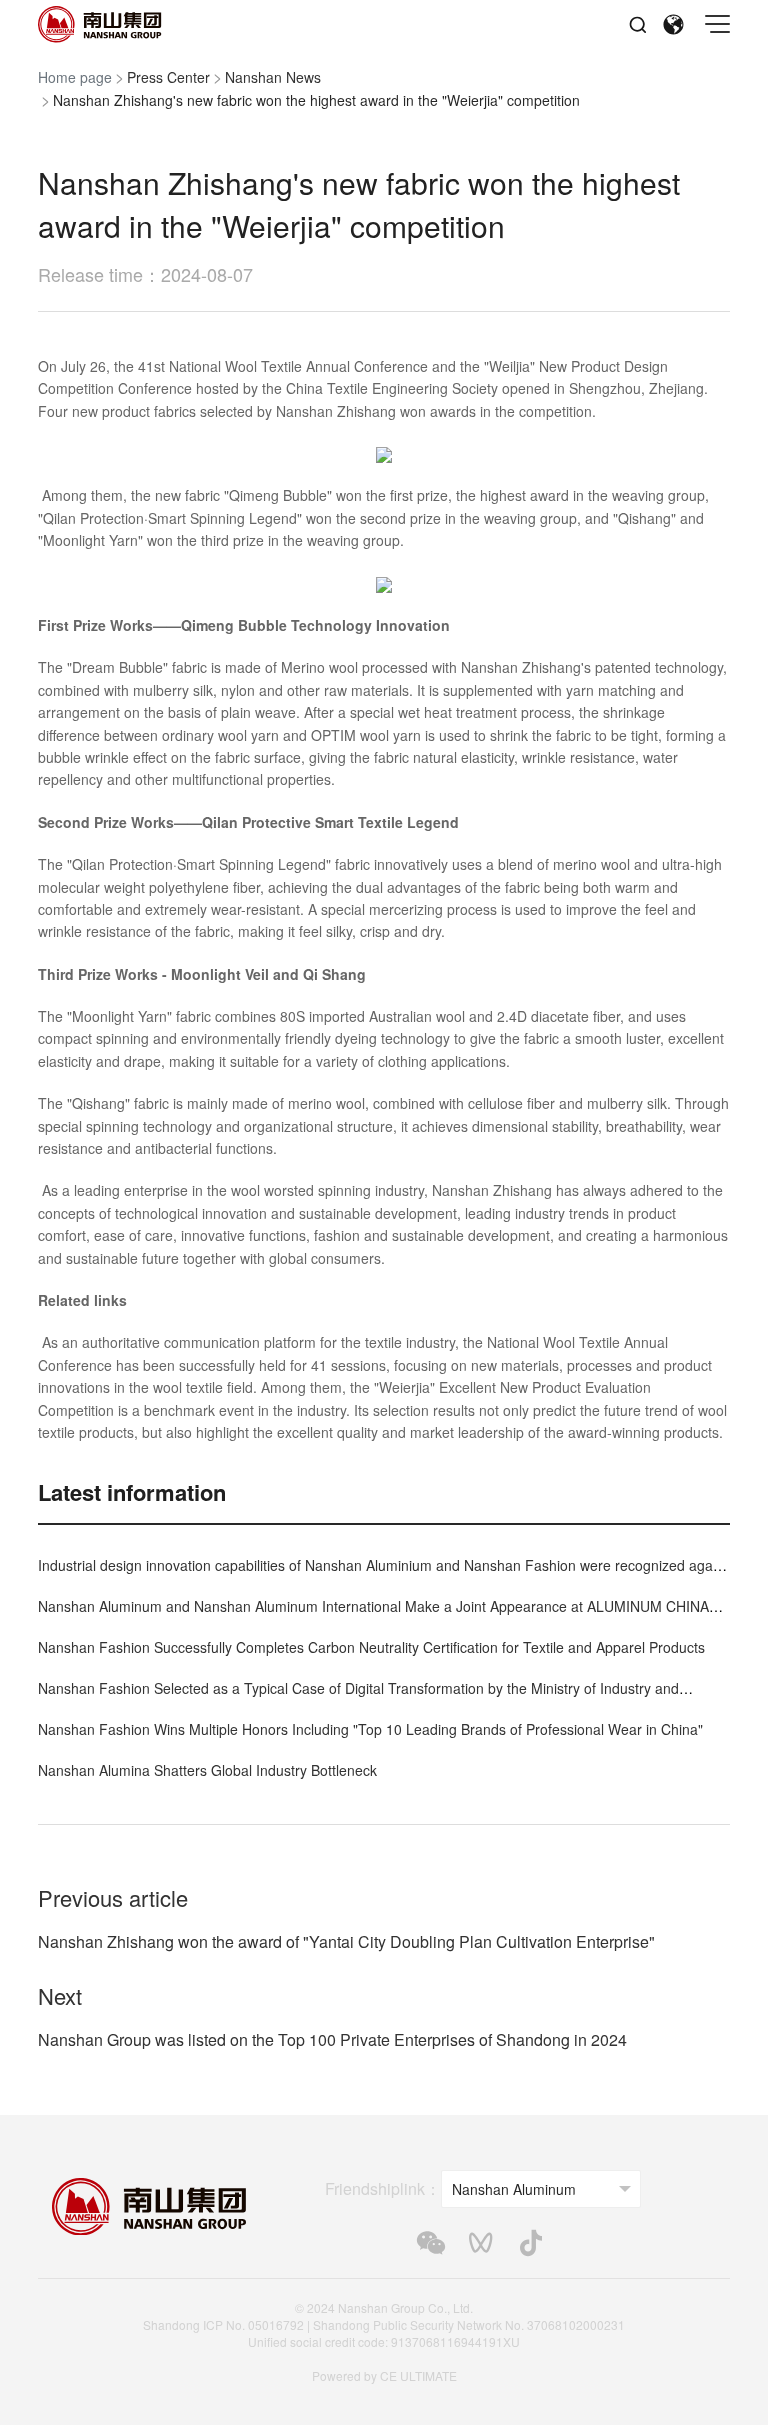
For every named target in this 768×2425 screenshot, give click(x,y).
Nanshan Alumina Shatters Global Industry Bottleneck (207, 1770)
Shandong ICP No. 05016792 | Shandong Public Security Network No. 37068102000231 (384, 2324)
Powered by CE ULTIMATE (384, 2375)
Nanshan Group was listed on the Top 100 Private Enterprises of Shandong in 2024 (332, 2039)
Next (60, 1995)
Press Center (168, 77)
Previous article (113, 1897)
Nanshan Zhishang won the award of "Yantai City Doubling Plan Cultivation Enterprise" (346, 1941)
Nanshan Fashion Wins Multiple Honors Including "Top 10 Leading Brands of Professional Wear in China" (370, 1729)
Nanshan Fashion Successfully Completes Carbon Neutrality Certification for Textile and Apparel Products (371, 1647)
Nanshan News (273, 77)
